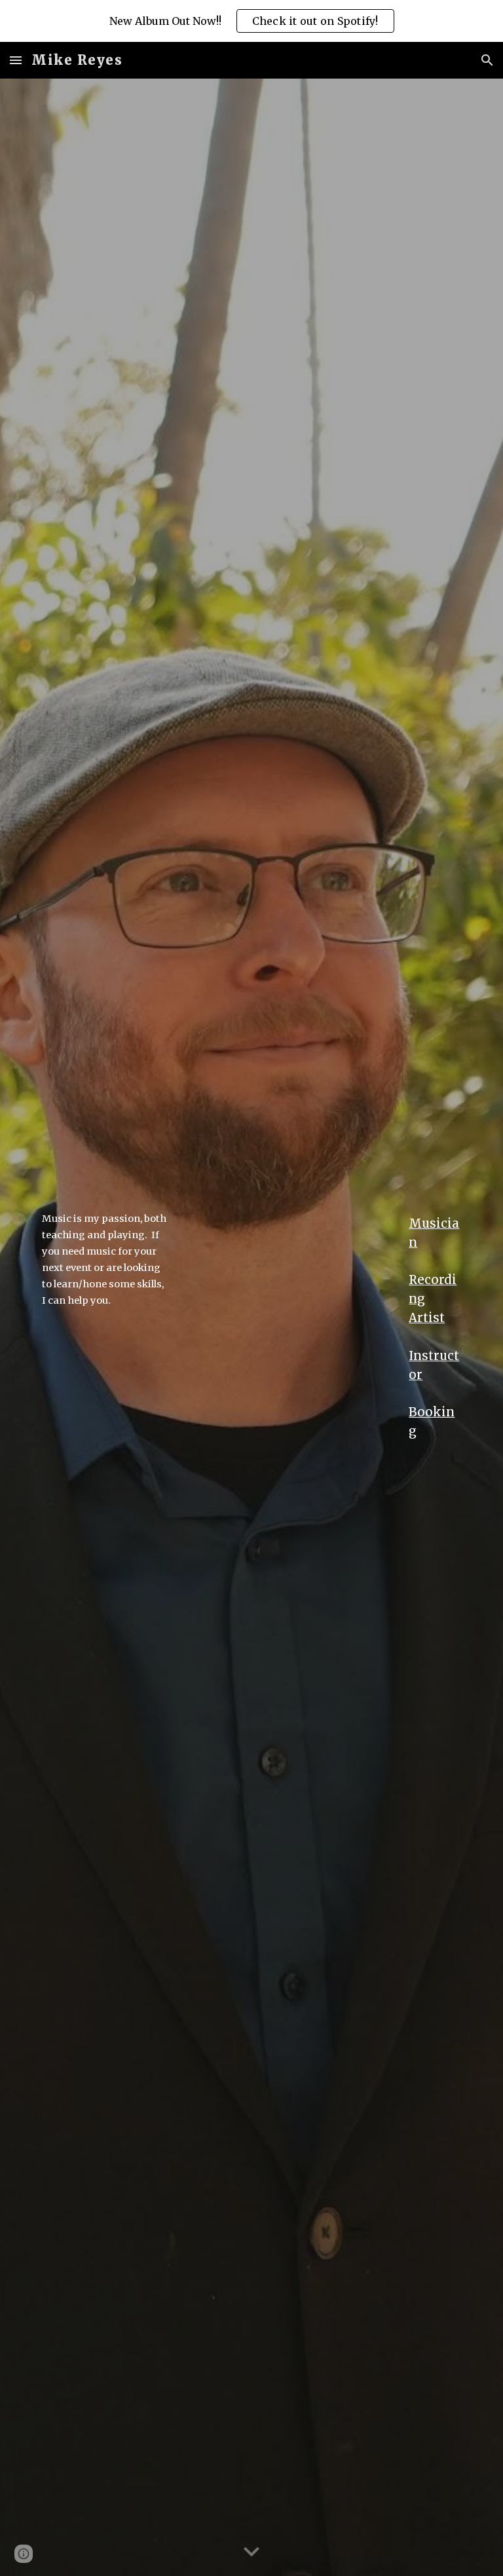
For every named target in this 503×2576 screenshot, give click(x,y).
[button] (16, 60)
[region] (251, 21)
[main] (104, 1259)
